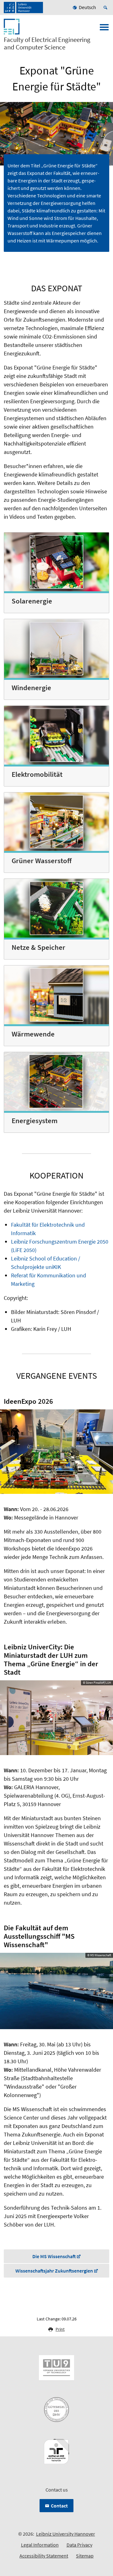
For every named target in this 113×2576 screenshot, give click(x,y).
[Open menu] (104, 29)
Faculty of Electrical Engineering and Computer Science (47, 43)
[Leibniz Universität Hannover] (23, 8)
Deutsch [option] (87, 7)
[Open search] (106, 8)
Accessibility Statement (44, 2556)
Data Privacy (79, 2545)
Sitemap (85, 2556)
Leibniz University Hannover (66, 2534)
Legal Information (40, 2545)
